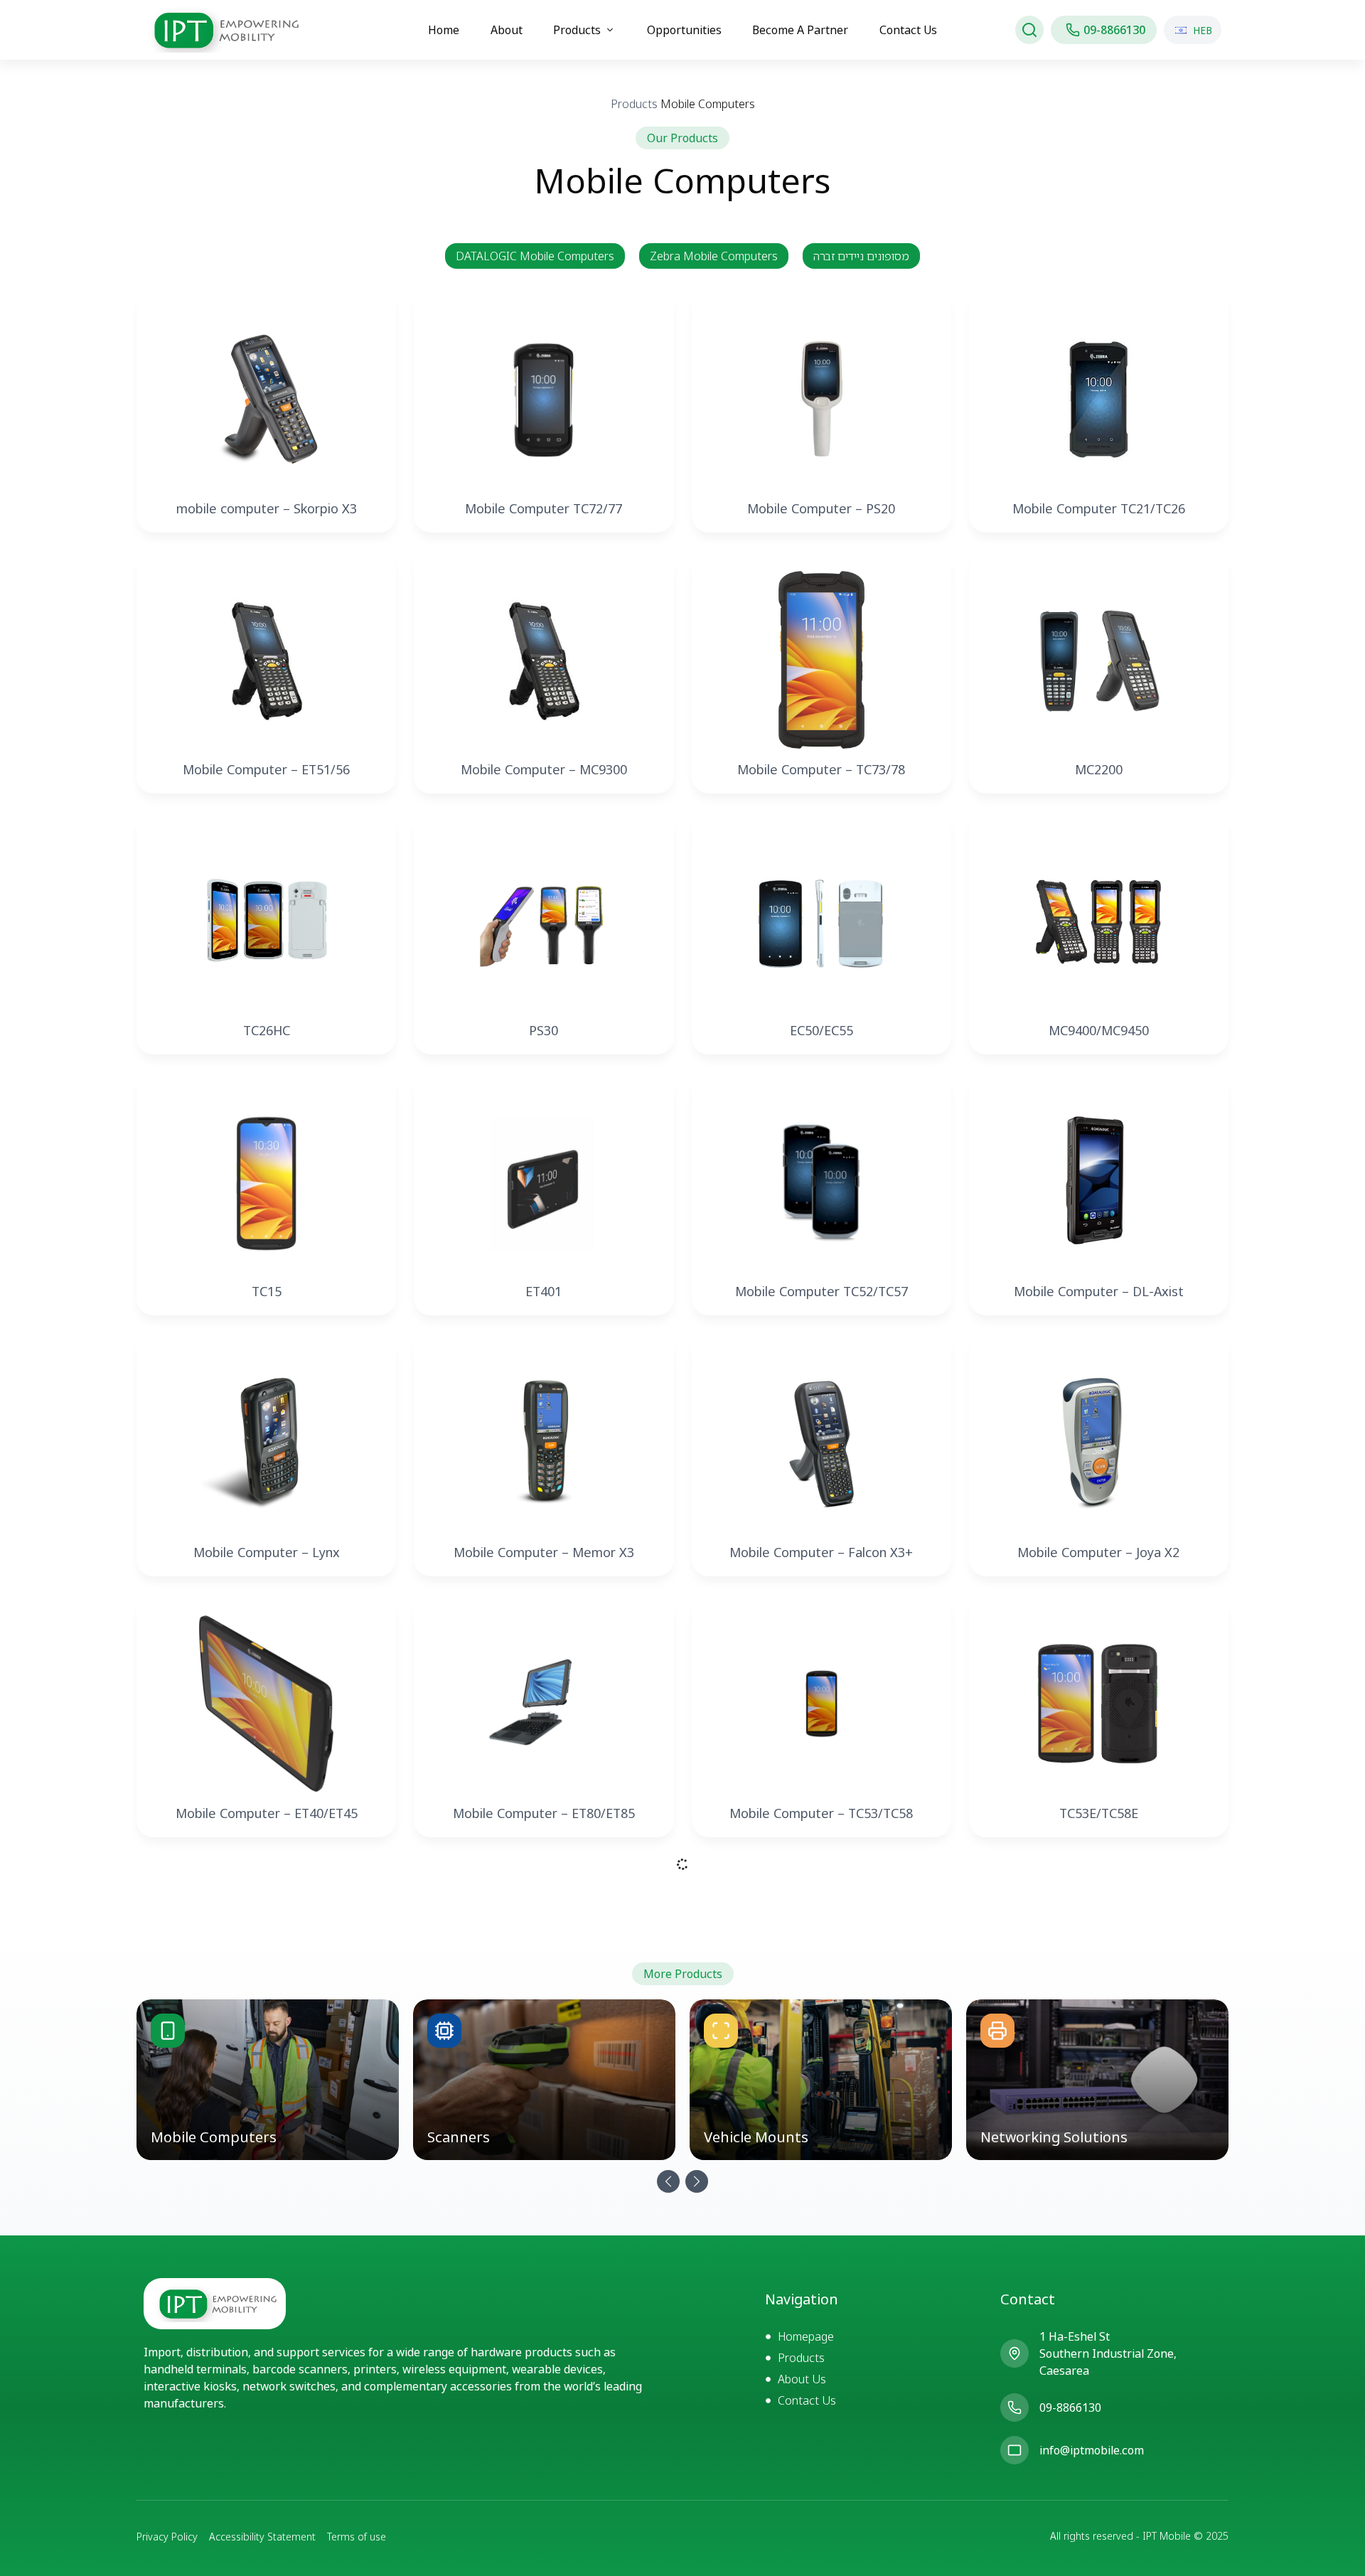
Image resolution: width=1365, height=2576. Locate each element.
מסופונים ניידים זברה (861, 256)
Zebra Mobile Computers (714, 256)
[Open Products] (610, 30)
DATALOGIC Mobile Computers (535, 256)
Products (634, 104)
